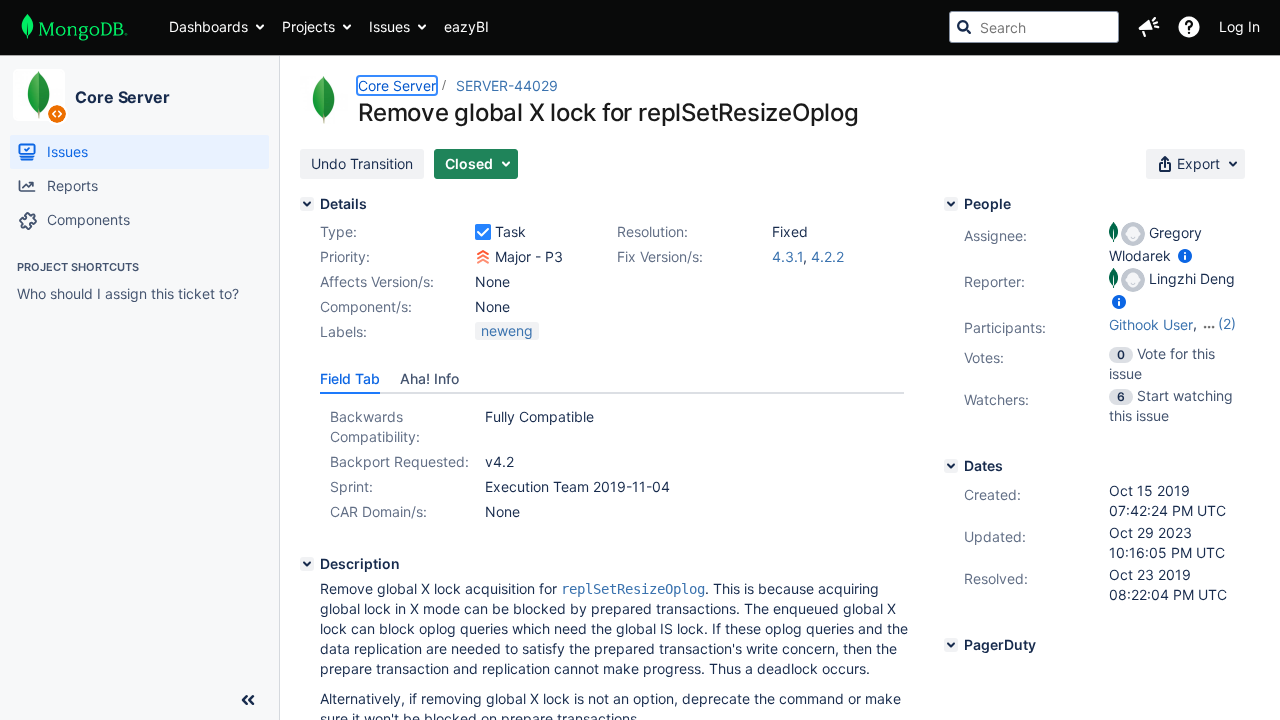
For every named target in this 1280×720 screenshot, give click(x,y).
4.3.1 (787, 256)
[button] (1149, 27)
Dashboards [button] (208, 26)
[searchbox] (1034, 27)
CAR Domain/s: (378, 511)
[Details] (307, 204)
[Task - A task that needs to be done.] (483, 232)
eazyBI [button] (466, 26)
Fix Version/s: (660, 256)
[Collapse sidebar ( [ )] (248, 700)
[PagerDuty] (951, 645)
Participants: (1005, 327)
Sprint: (351, 486)
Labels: (343, 331)
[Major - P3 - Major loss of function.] (483, 257)
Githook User (1151, 324)
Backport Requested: (399, 461)
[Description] (307, 564)
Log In (1239, 26)
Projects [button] (308, 26)
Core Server (122, 97)
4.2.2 (827, 256)
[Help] (1189, 27)
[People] (951, 204)
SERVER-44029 (507, 85)
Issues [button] (389, 26)
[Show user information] (1185, 255)
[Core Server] (39, 95)
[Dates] (951, 466)
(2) (1227, 323)
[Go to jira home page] (74, 27)
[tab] (350, 379)
